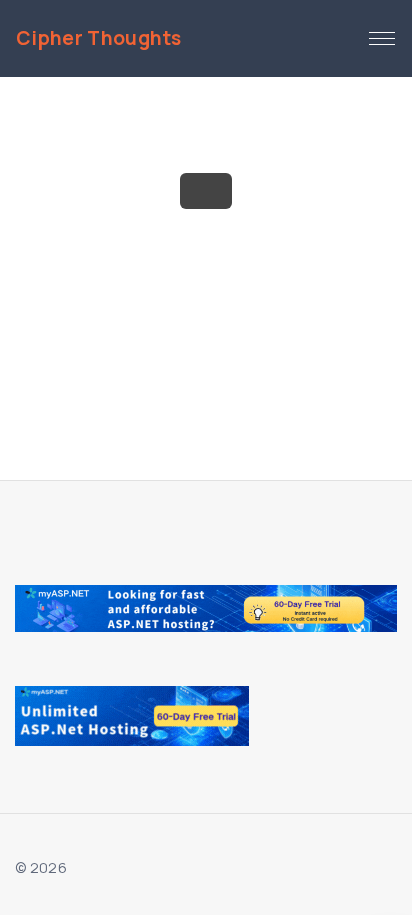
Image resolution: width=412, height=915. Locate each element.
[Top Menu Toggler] (382, 39)
